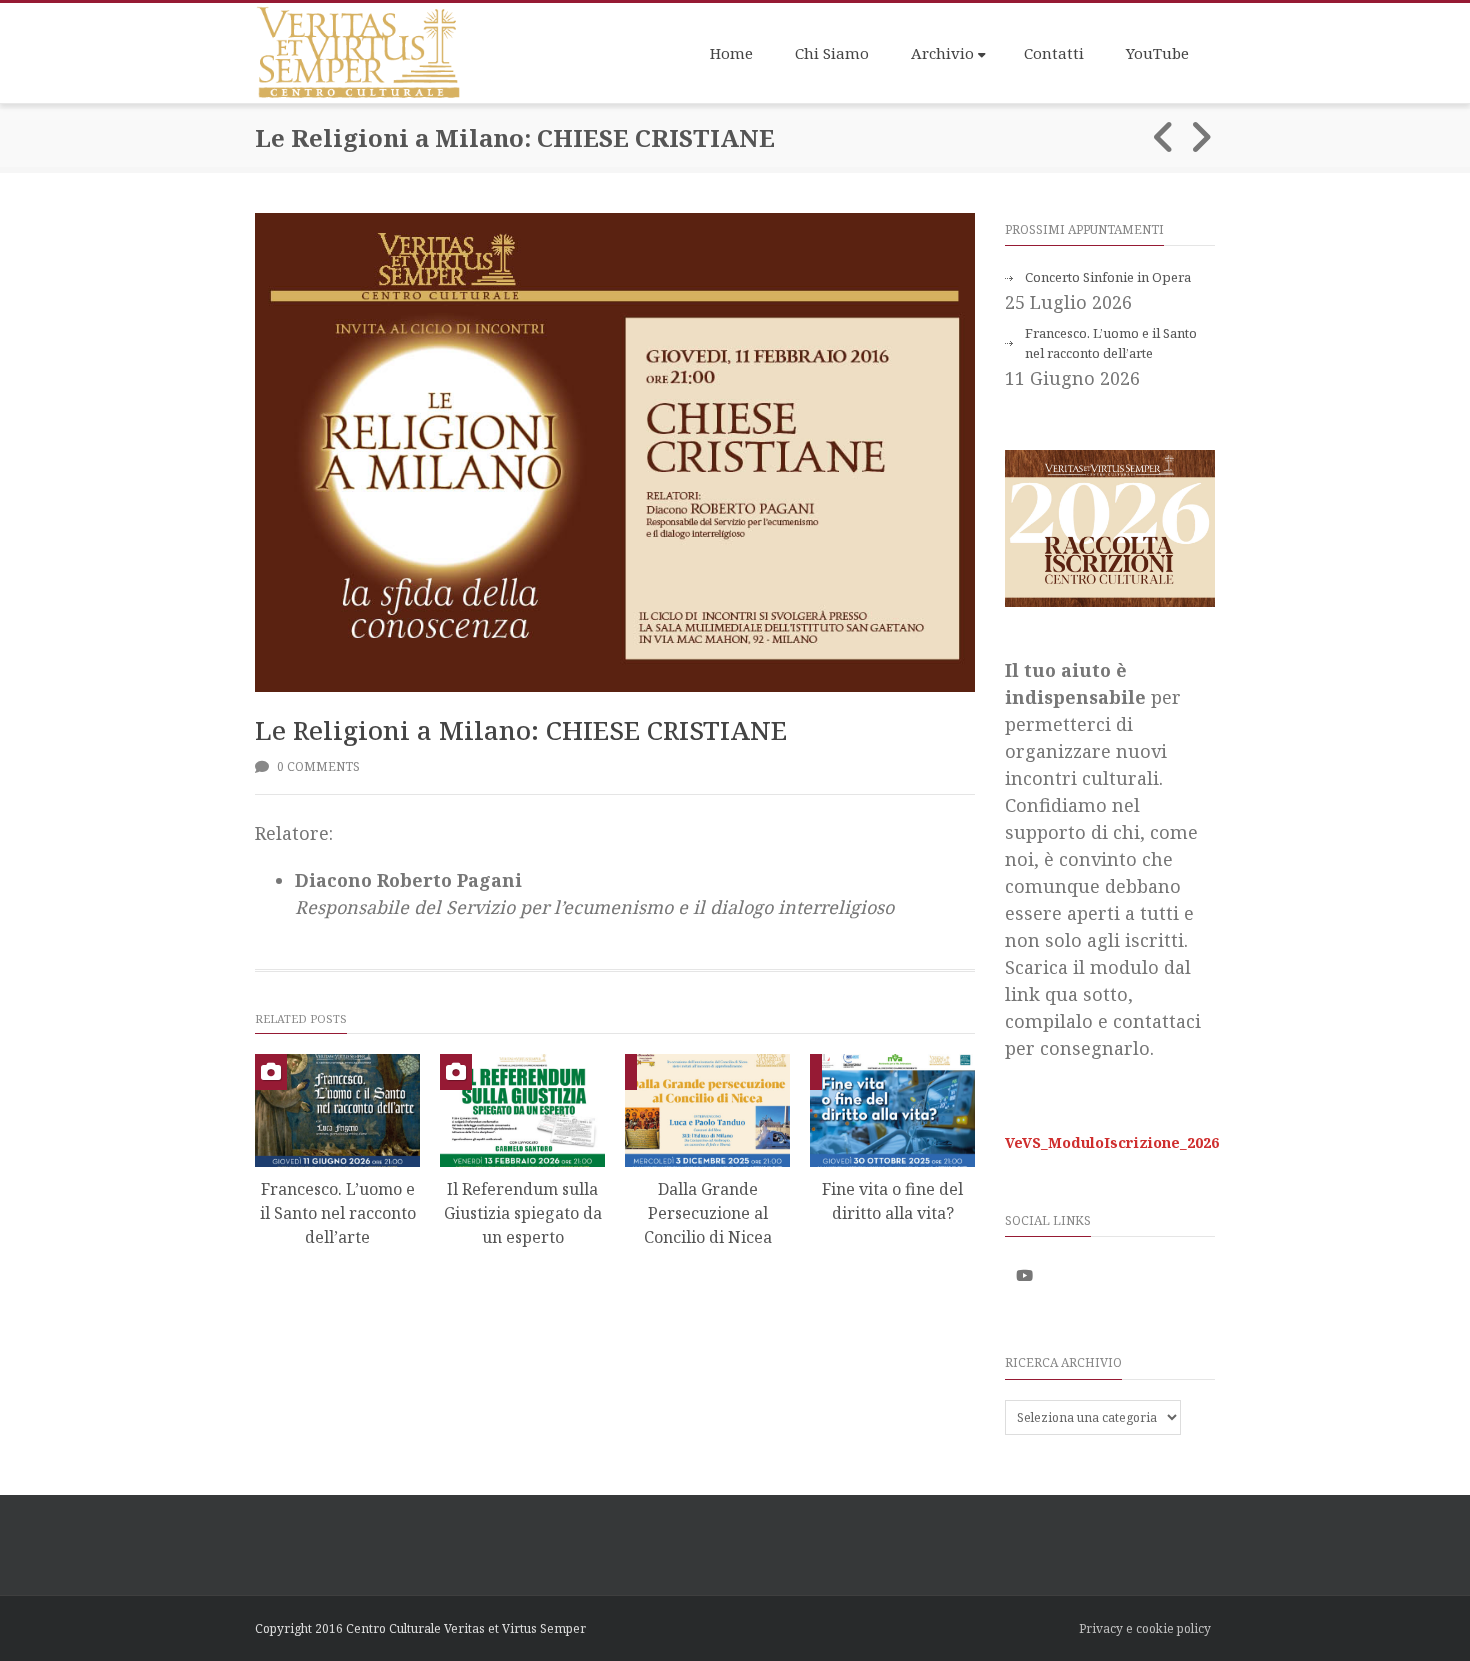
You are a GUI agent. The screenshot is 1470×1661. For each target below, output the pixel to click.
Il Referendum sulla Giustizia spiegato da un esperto (523, 1213)
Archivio (942, 53)
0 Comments (317, 766)
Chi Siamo (832, 53)
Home (731, 53)
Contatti (1054, 53)
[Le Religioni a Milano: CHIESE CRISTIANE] (615, 452)
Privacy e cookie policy (1145, 1628)
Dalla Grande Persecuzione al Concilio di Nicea (708, 1213)
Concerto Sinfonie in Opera (1108, 277)
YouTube (1157, 53)
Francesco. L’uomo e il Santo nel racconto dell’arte (338, 1213)
